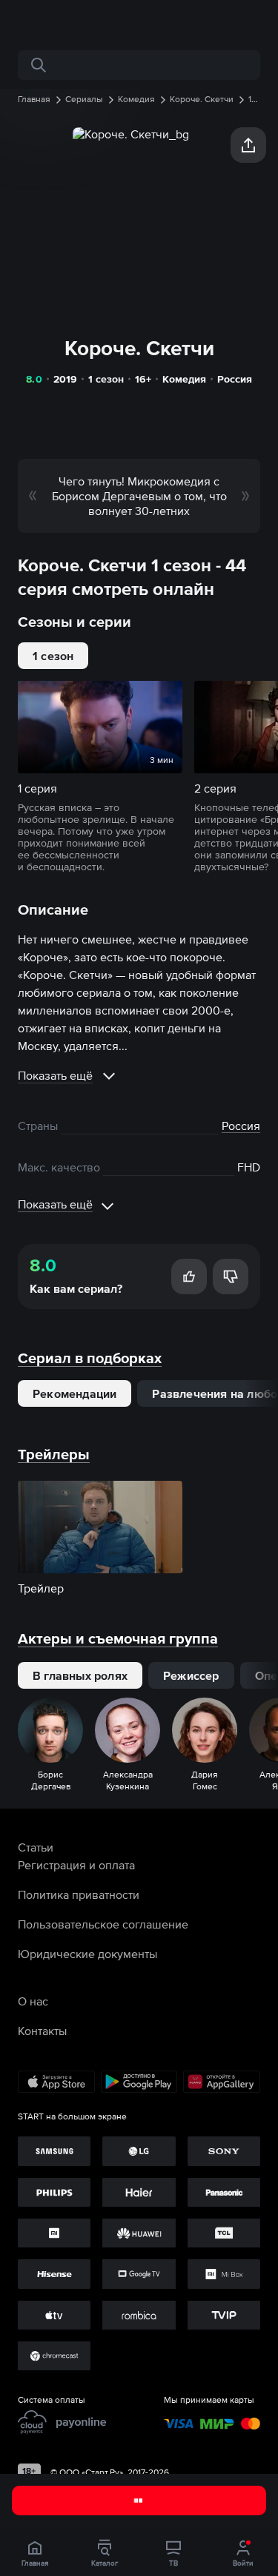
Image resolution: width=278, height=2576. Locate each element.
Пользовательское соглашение (103, 1924)
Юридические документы (87, 1954)
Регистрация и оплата (76, 1865)
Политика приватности (79, 1894)
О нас (33, 2001)
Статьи (36, 1847)
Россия (235, 379)
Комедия (184, 379)
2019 (65, 379)
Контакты (42, 2031)
